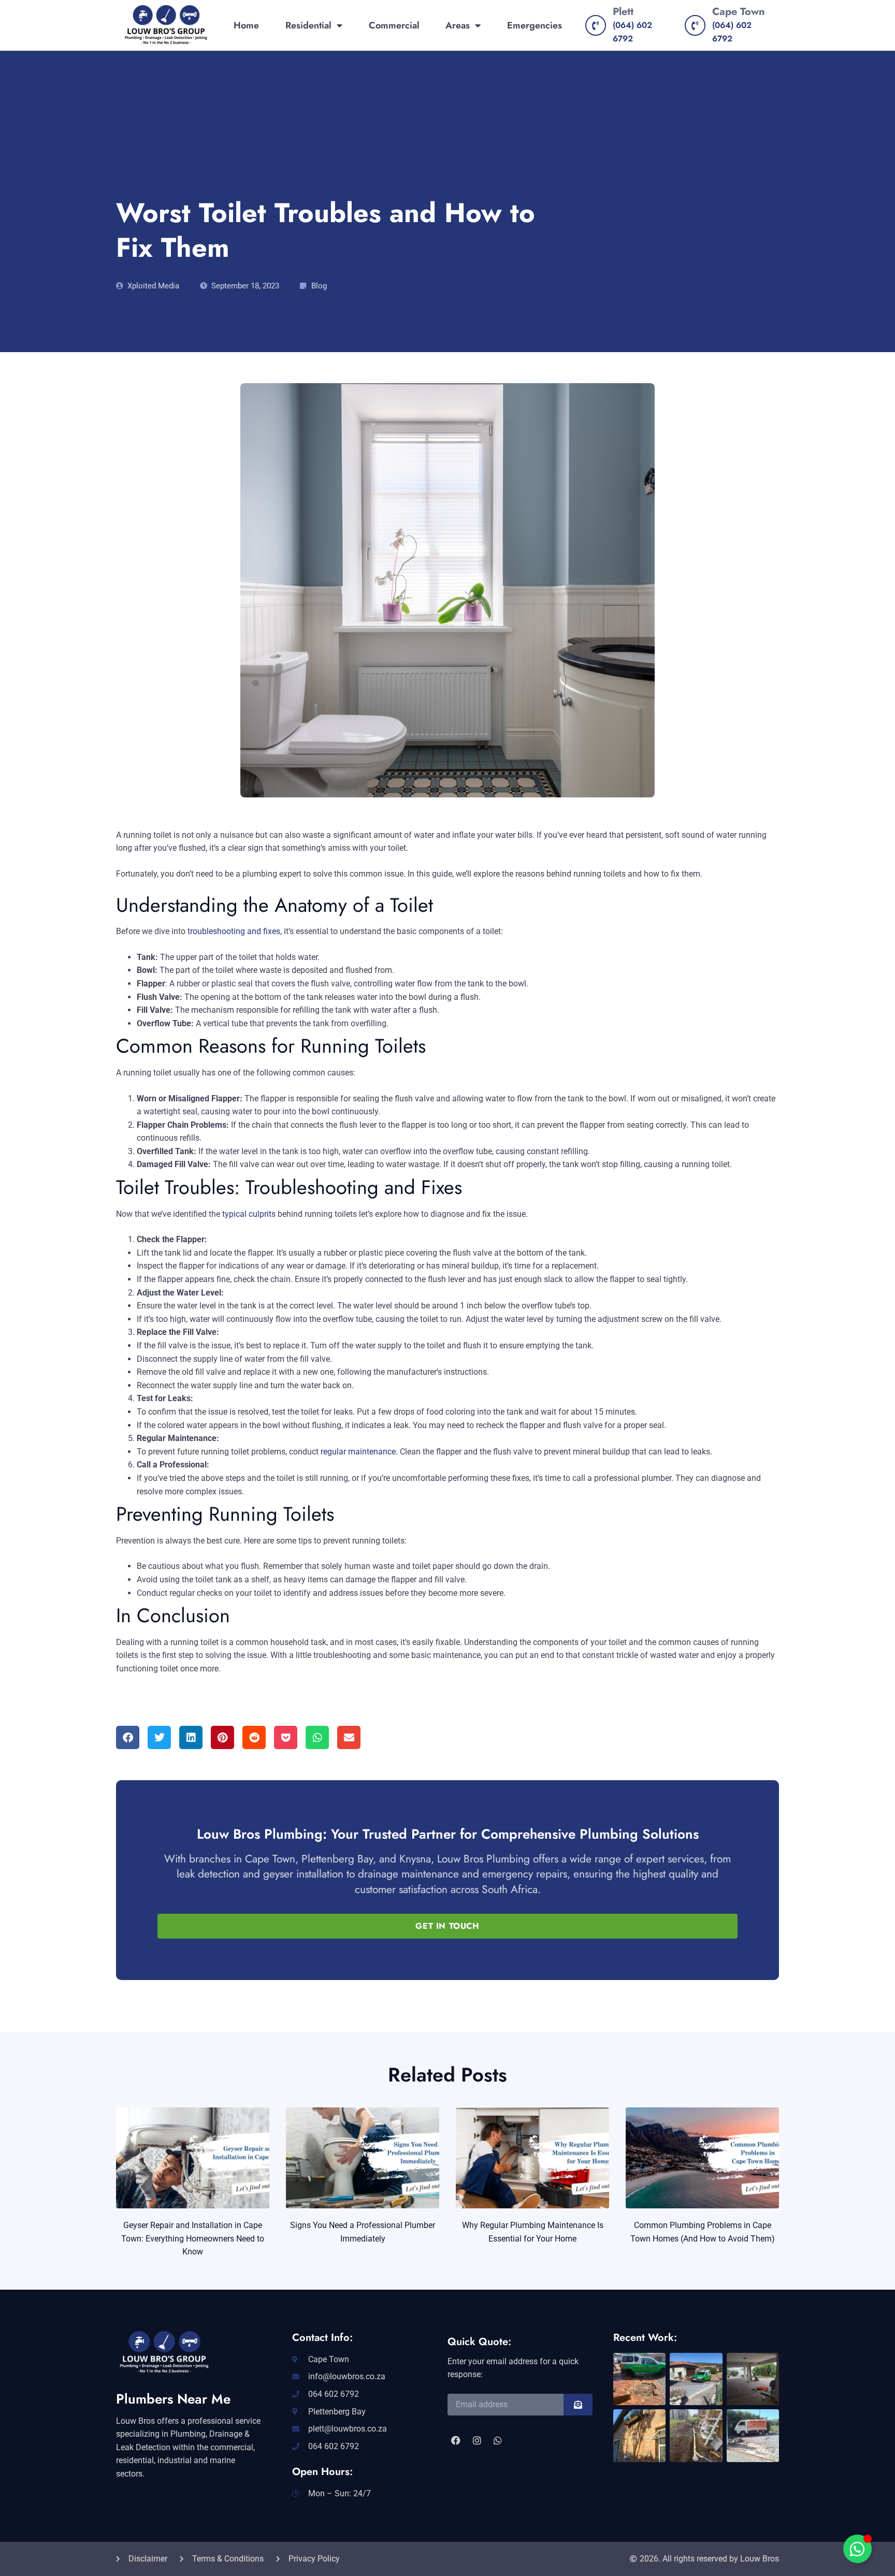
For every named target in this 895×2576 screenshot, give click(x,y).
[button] (128, 1737)
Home (246, 25)
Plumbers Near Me (173, 2399)
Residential (308, 25)
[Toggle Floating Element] (857, 2549)
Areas (458, 25)
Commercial (394, 25)
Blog (319, 286)
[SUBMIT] (578, 2405)
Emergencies (535, 25)
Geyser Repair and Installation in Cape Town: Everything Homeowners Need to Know (193, 2238)
